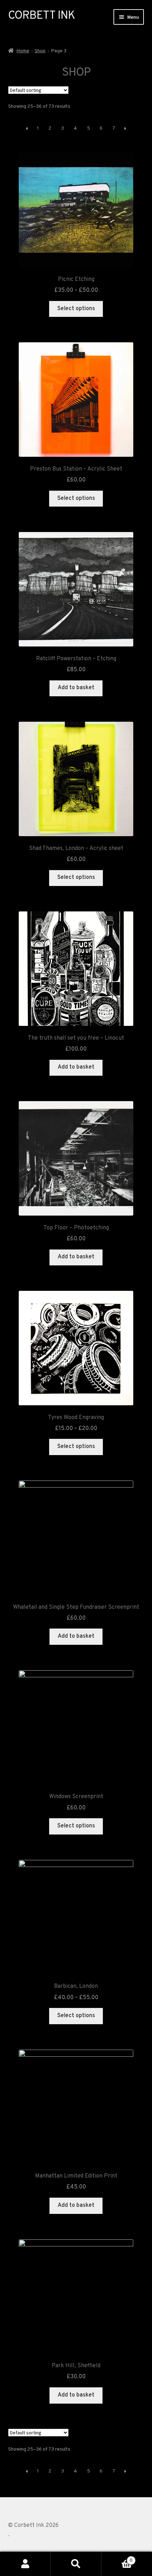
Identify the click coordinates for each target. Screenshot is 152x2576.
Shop (40, 51)
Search (76, 2564)
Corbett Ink (42, 16)
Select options (76, 309)
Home (23, 51)
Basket (117, 2558)
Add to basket (76, 688)
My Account (25, 2564)
